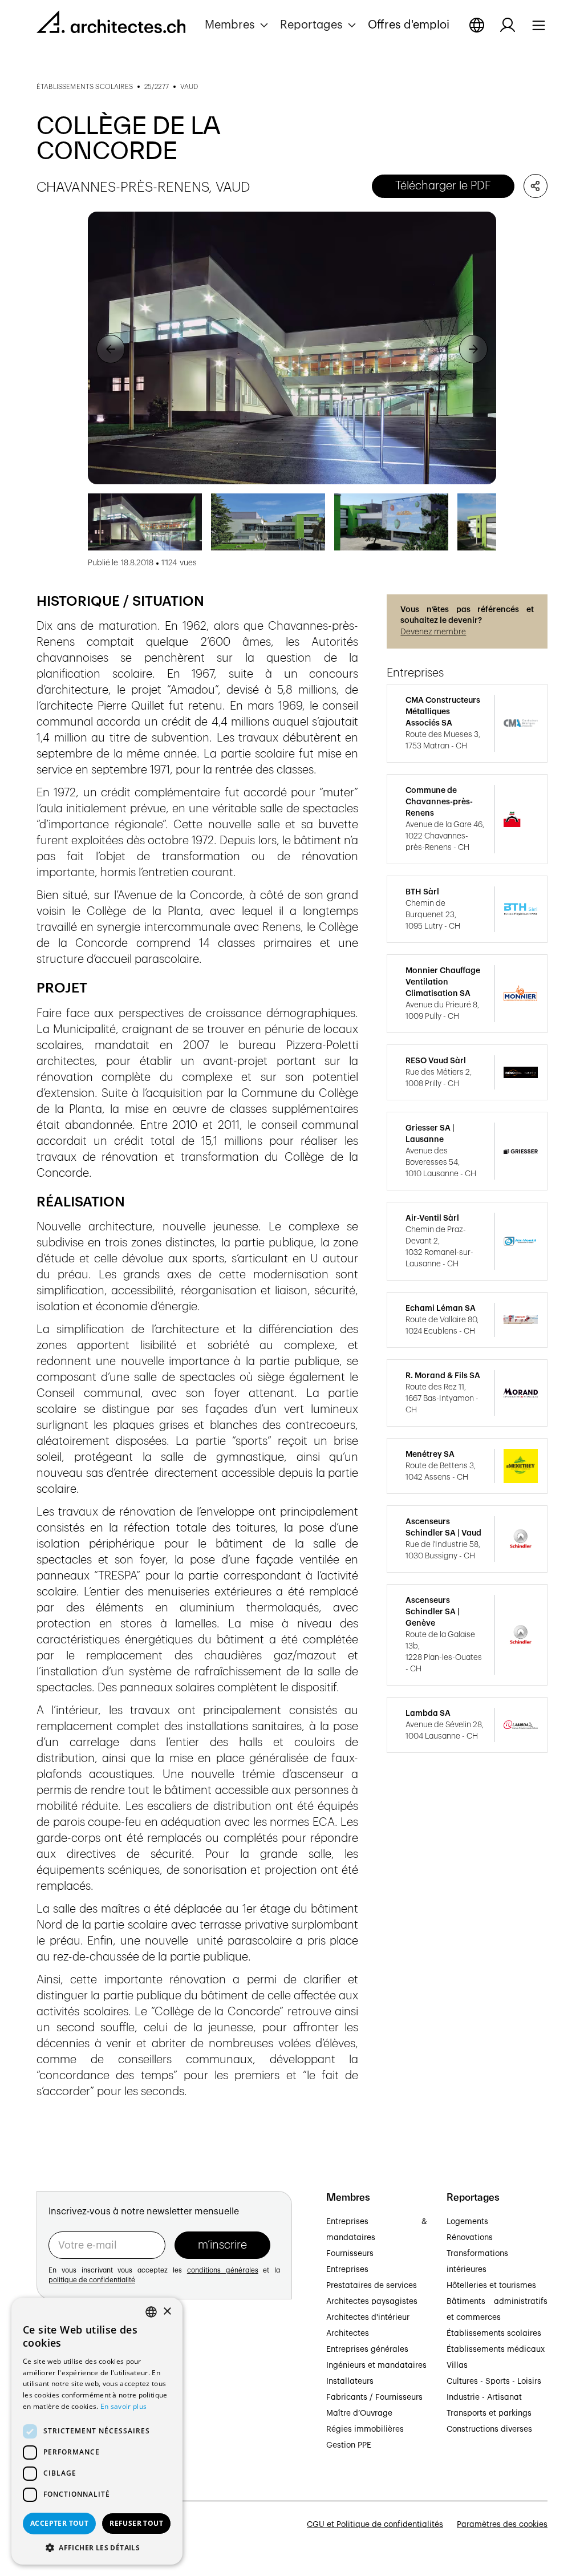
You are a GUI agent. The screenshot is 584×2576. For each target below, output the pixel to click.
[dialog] (97, 2431)
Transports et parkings (489, 2413)
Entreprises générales (367, 2350)
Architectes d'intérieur (368, 2318)
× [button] (167, 2312)
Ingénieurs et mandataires (376, 2366)
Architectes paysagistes (372, 2302)
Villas (457, 2366)
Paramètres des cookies (502, 2525)
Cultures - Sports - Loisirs (494, 2381)
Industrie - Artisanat (484, 2397)
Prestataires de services (372, 2286)
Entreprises (347, 2270)
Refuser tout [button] (136, 2523)
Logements (467, 2222)
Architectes (348, 2334)
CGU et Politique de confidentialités (375, 2525)
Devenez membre (433, 632)
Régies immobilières (365, 2429)
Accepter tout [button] (59, 2523)
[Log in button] (508, 25)
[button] (238, 25)
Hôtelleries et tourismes (491, 2286)
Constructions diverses (489, 2429)
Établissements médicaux (496, 2350)
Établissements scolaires (494, 2334)
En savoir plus (123, 2406)
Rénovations (470, 2238)
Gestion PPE (349, 2445)
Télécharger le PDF (443, 186)
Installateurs (350, 2381)
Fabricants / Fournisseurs (374, 2397)
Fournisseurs (350, 2254)
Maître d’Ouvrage (359, 2413)
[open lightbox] (292, 348)
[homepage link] (111, 24)
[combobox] (151, 2312)
